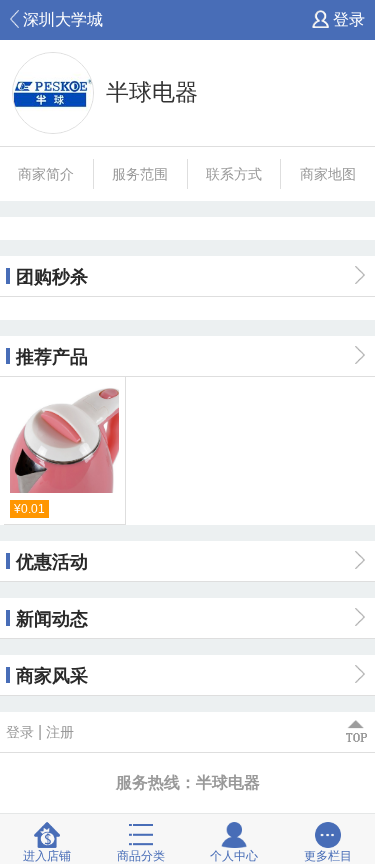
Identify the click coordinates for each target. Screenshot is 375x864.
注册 (60, 732)
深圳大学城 (61, 19)
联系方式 (234, 174)
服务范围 (140, 174)
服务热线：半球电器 (188, 782)
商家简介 (46, 174)
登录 (347, 19)
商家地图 (328, 174)
